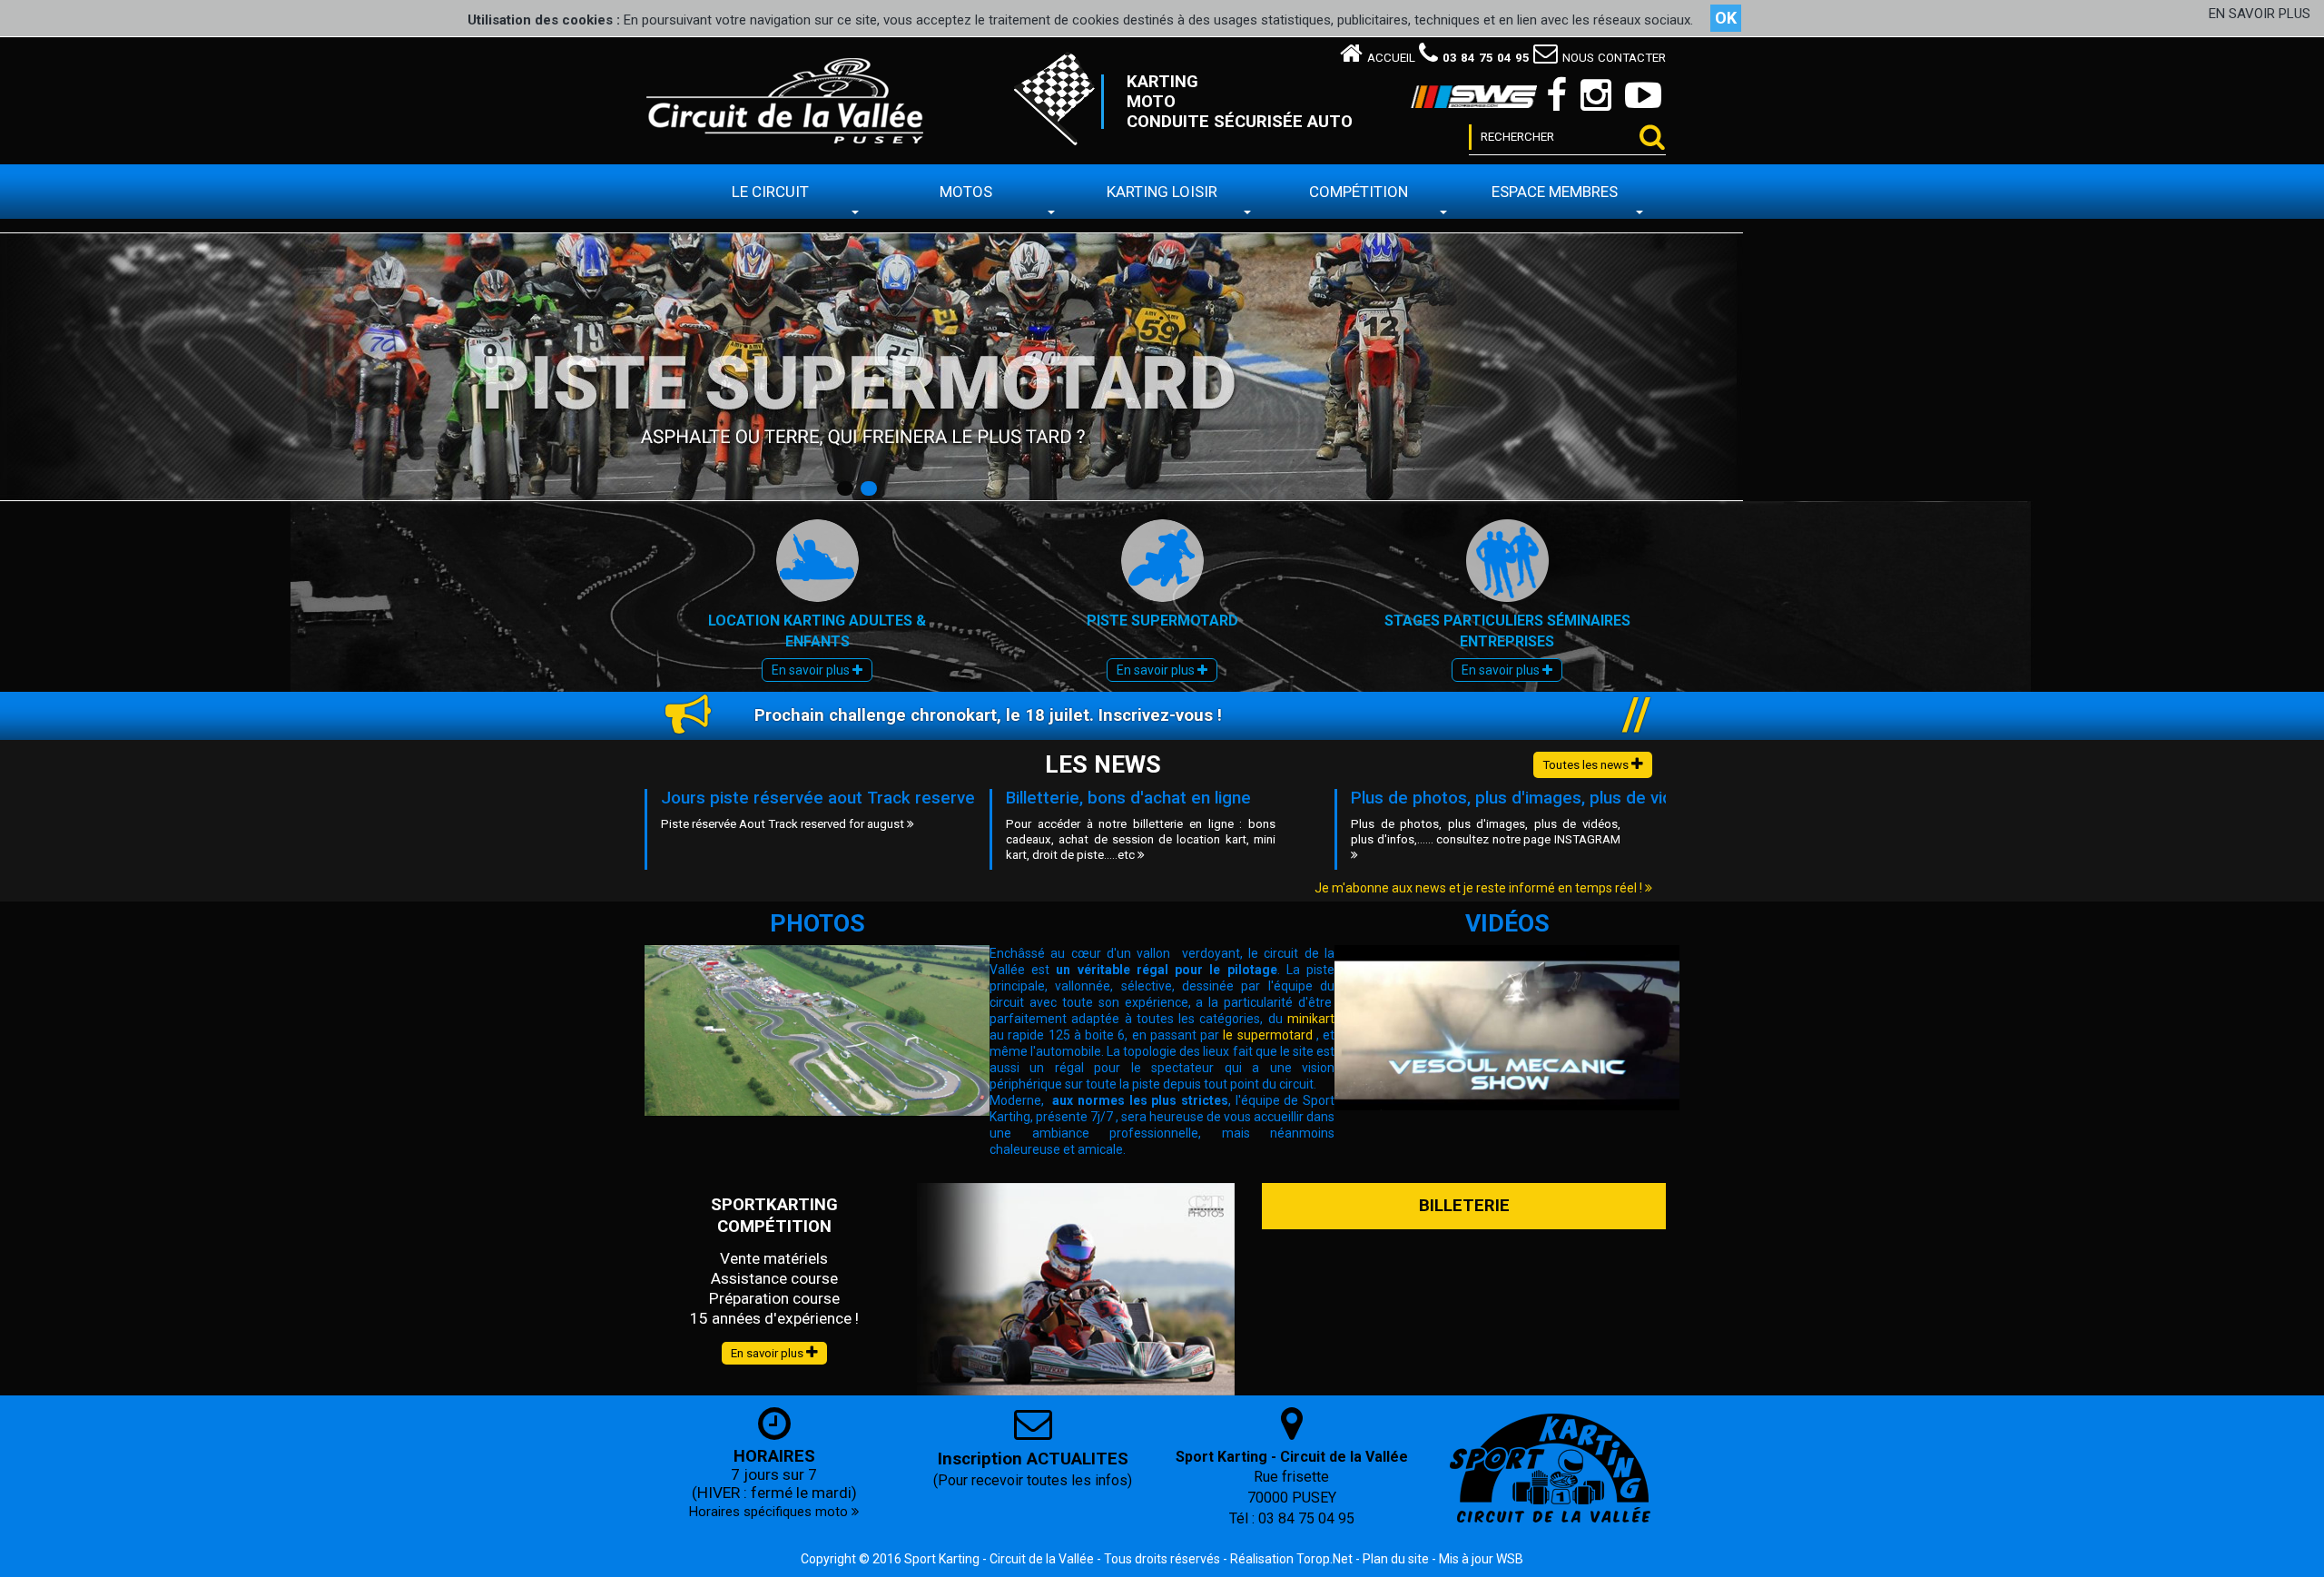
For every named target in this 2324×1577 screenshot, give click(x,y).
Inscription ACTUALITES (1033, 1459)
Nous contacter (1614, 58)
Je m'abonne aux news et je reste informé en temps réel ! (1480, 888)
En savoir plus (812, 670)
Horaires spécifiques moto (770, 1512)
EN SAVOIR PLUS (2260, 14)
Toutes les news (1587, 765)
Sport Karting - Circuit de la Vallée (999, 1559)
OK (1726, 18)
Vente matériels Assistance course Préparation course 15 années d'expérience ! (774, 1288)
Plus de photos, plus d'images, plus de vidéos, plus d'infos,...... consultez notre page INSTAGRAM (1486, 832)
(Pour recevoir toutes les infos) (1033, 1480)
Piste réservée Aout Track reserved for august (784, 824)
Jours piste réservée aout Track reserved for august (865, 798)
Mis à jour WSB (1481, 1559)
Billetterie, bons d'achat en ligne (1128, 798)
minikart (1311, 1019)
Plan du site (1396, 1559)
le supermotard (1267, 1035)
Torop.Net (1324, 1559)
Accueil (1391, 58)
